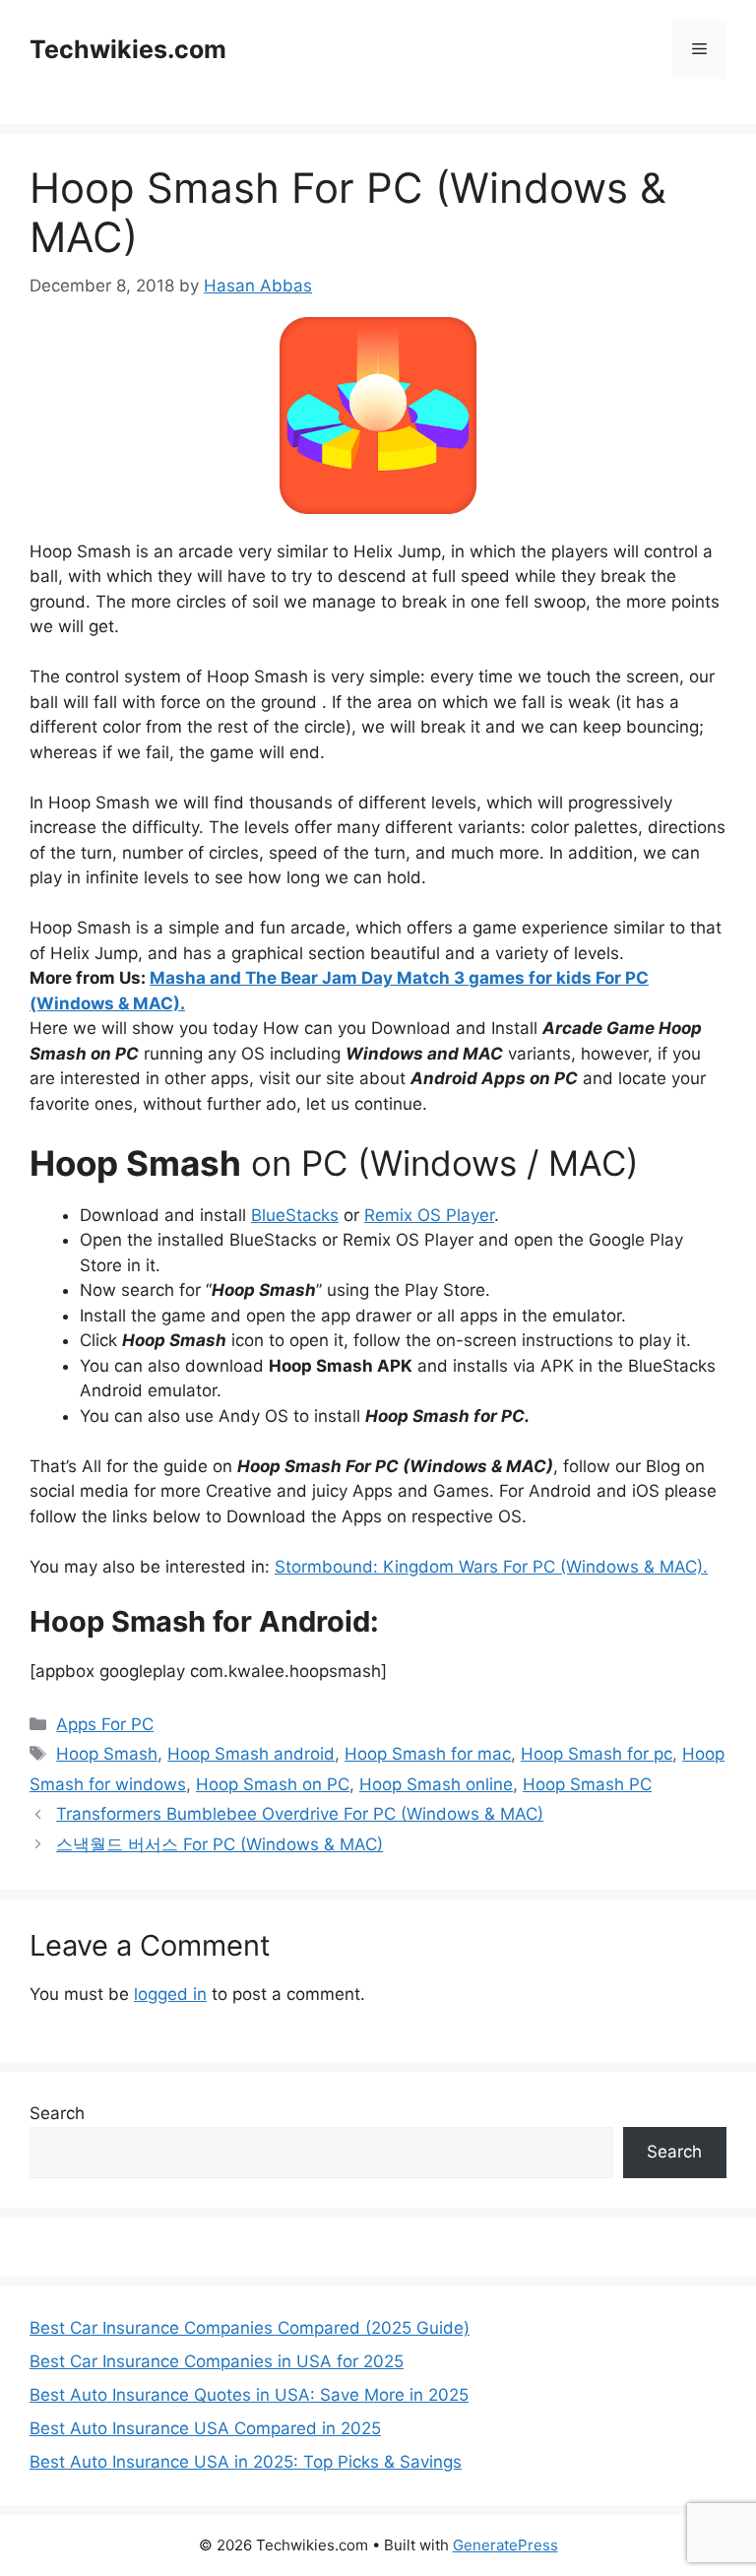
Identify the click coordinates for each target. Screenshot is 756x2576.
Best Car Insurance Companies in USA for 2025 (217, 2361)
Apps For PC (105, 1724)
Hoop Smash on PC (273, 1784)
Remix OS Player (429, 1215)
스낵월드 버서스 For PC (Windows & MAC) (220, 1844)
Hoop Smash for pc (597, 1754)
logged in (170, 1994)
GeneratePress (505, 2545)
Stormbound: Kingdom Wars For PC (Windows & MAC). (491, 1567)
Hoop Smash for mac (428, 1754)
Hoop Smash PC (587, 1784)
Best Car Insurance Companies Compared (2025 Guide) (250, 2328)
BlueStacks (295, 1215)
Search (57, 2113)
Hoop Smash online (436, 1784)
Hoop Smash (107, 1754)
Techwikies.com (128, 49)
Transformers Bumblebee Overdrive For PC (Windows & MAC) (300, 1814)
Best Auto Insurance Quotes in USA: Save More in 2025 (249, 2395)
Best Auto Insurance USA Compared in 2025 (205, 2428)
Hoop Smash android (251, 1754)
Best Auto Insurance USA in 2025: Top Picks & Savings (246, 2462)
